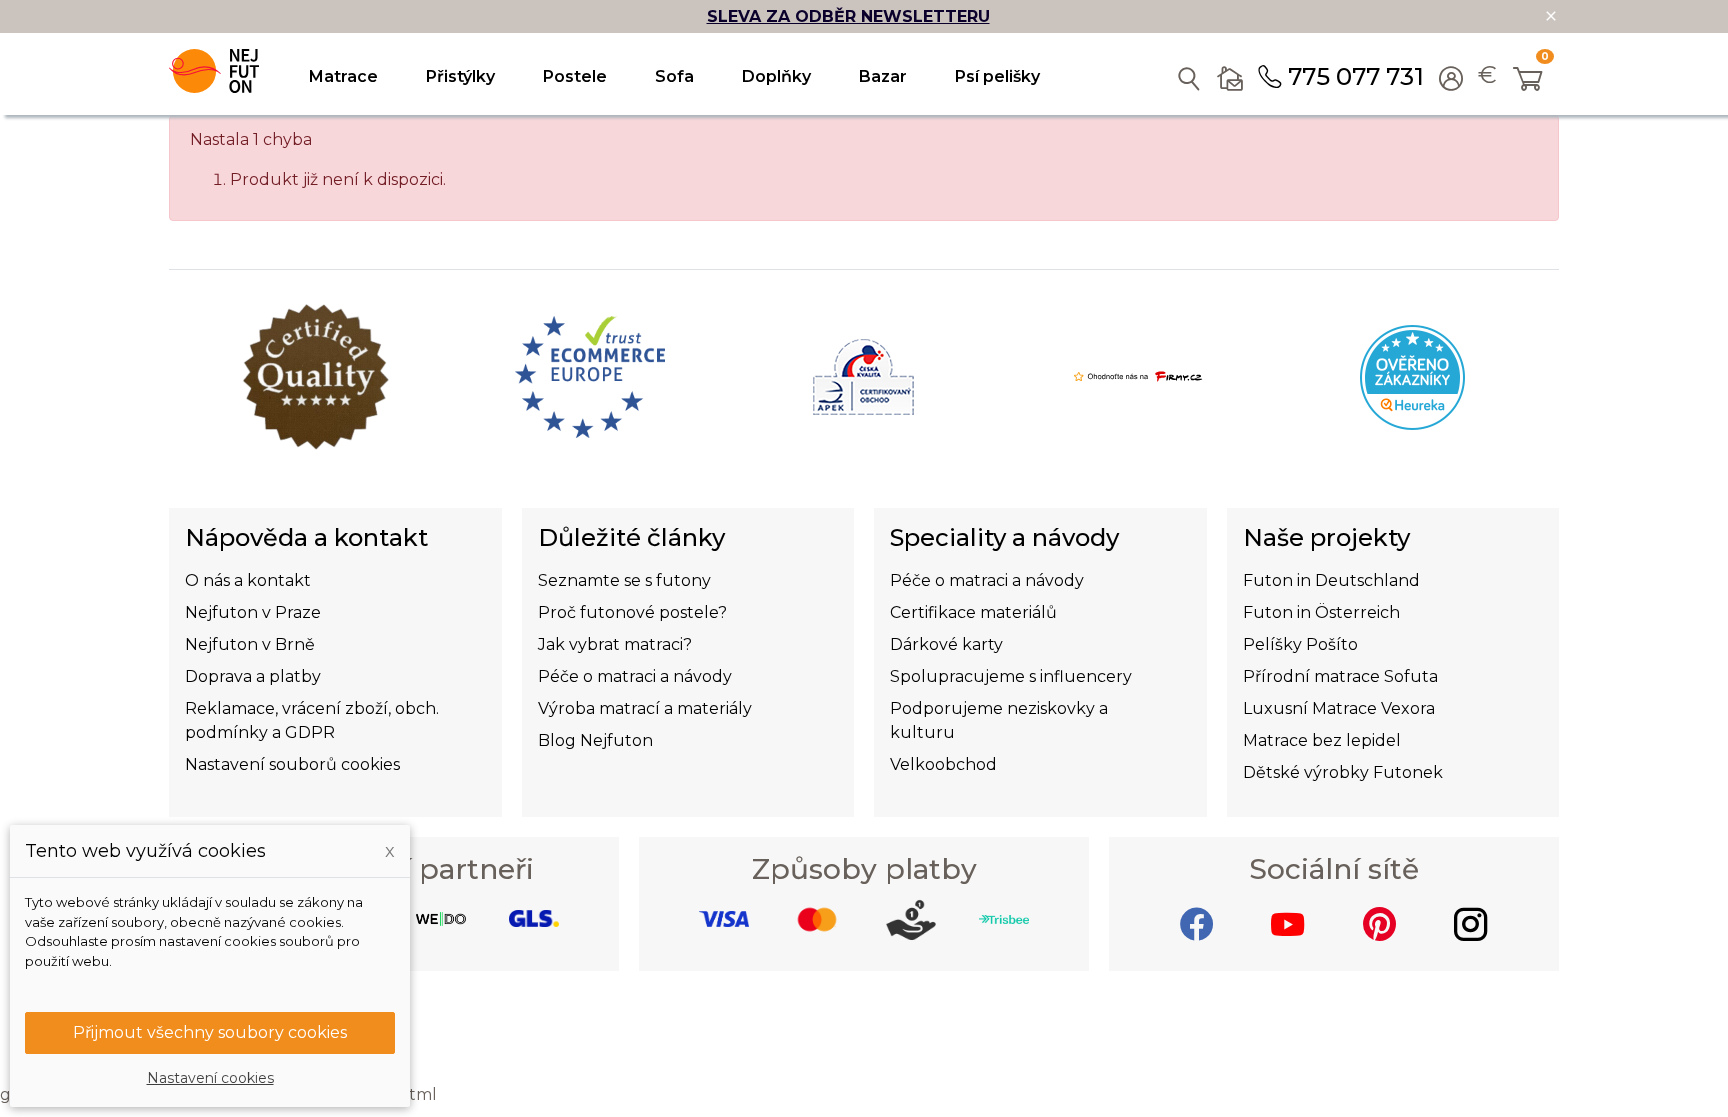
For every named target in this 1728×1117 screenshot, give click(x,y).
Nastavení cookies (210, 1078)
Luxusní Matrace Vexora (1339, 708)
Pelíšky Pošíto (1300, 644)
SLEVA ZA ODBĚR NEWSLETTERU (848, 16)
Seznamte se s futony (624, 580)
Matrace (343, 76)
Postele (575, 76)
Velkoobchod (943, 764)
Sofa (674, 76)
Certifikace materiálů (973, 612)
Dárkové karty (946, 644)
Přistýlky (460, 76)
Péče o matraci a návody (635, 676)
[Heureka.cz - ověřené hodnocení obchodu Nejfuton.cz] (1412, 375)
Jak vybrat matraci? (615, 644)
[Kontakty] (1230, 74)
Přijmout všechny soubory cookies (210, 1032)
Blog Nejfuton (595, 740)
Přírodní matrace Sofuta (1340, 676)
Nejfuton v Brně (250, 644)
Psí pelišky (997, 76)
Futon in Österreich (1321, 612)
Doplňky (776, 76)
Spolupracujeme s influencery (1011, 676)
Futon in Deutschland (1331, 580)
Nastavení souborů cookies (292, 764)
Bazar (883, 76)
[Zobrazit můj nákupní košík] (1528, 81)
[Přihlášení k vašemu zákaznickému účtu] (1451, 81)
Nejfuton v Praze (253, 612)
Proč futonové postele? (632, 612)
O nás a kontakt (248, 580)
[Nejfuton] (214, 71)
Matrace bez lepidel (1322, 740)
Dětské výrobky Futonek (1343, 772)
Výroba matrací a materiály (645, 708)
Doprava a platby (253, 676)
